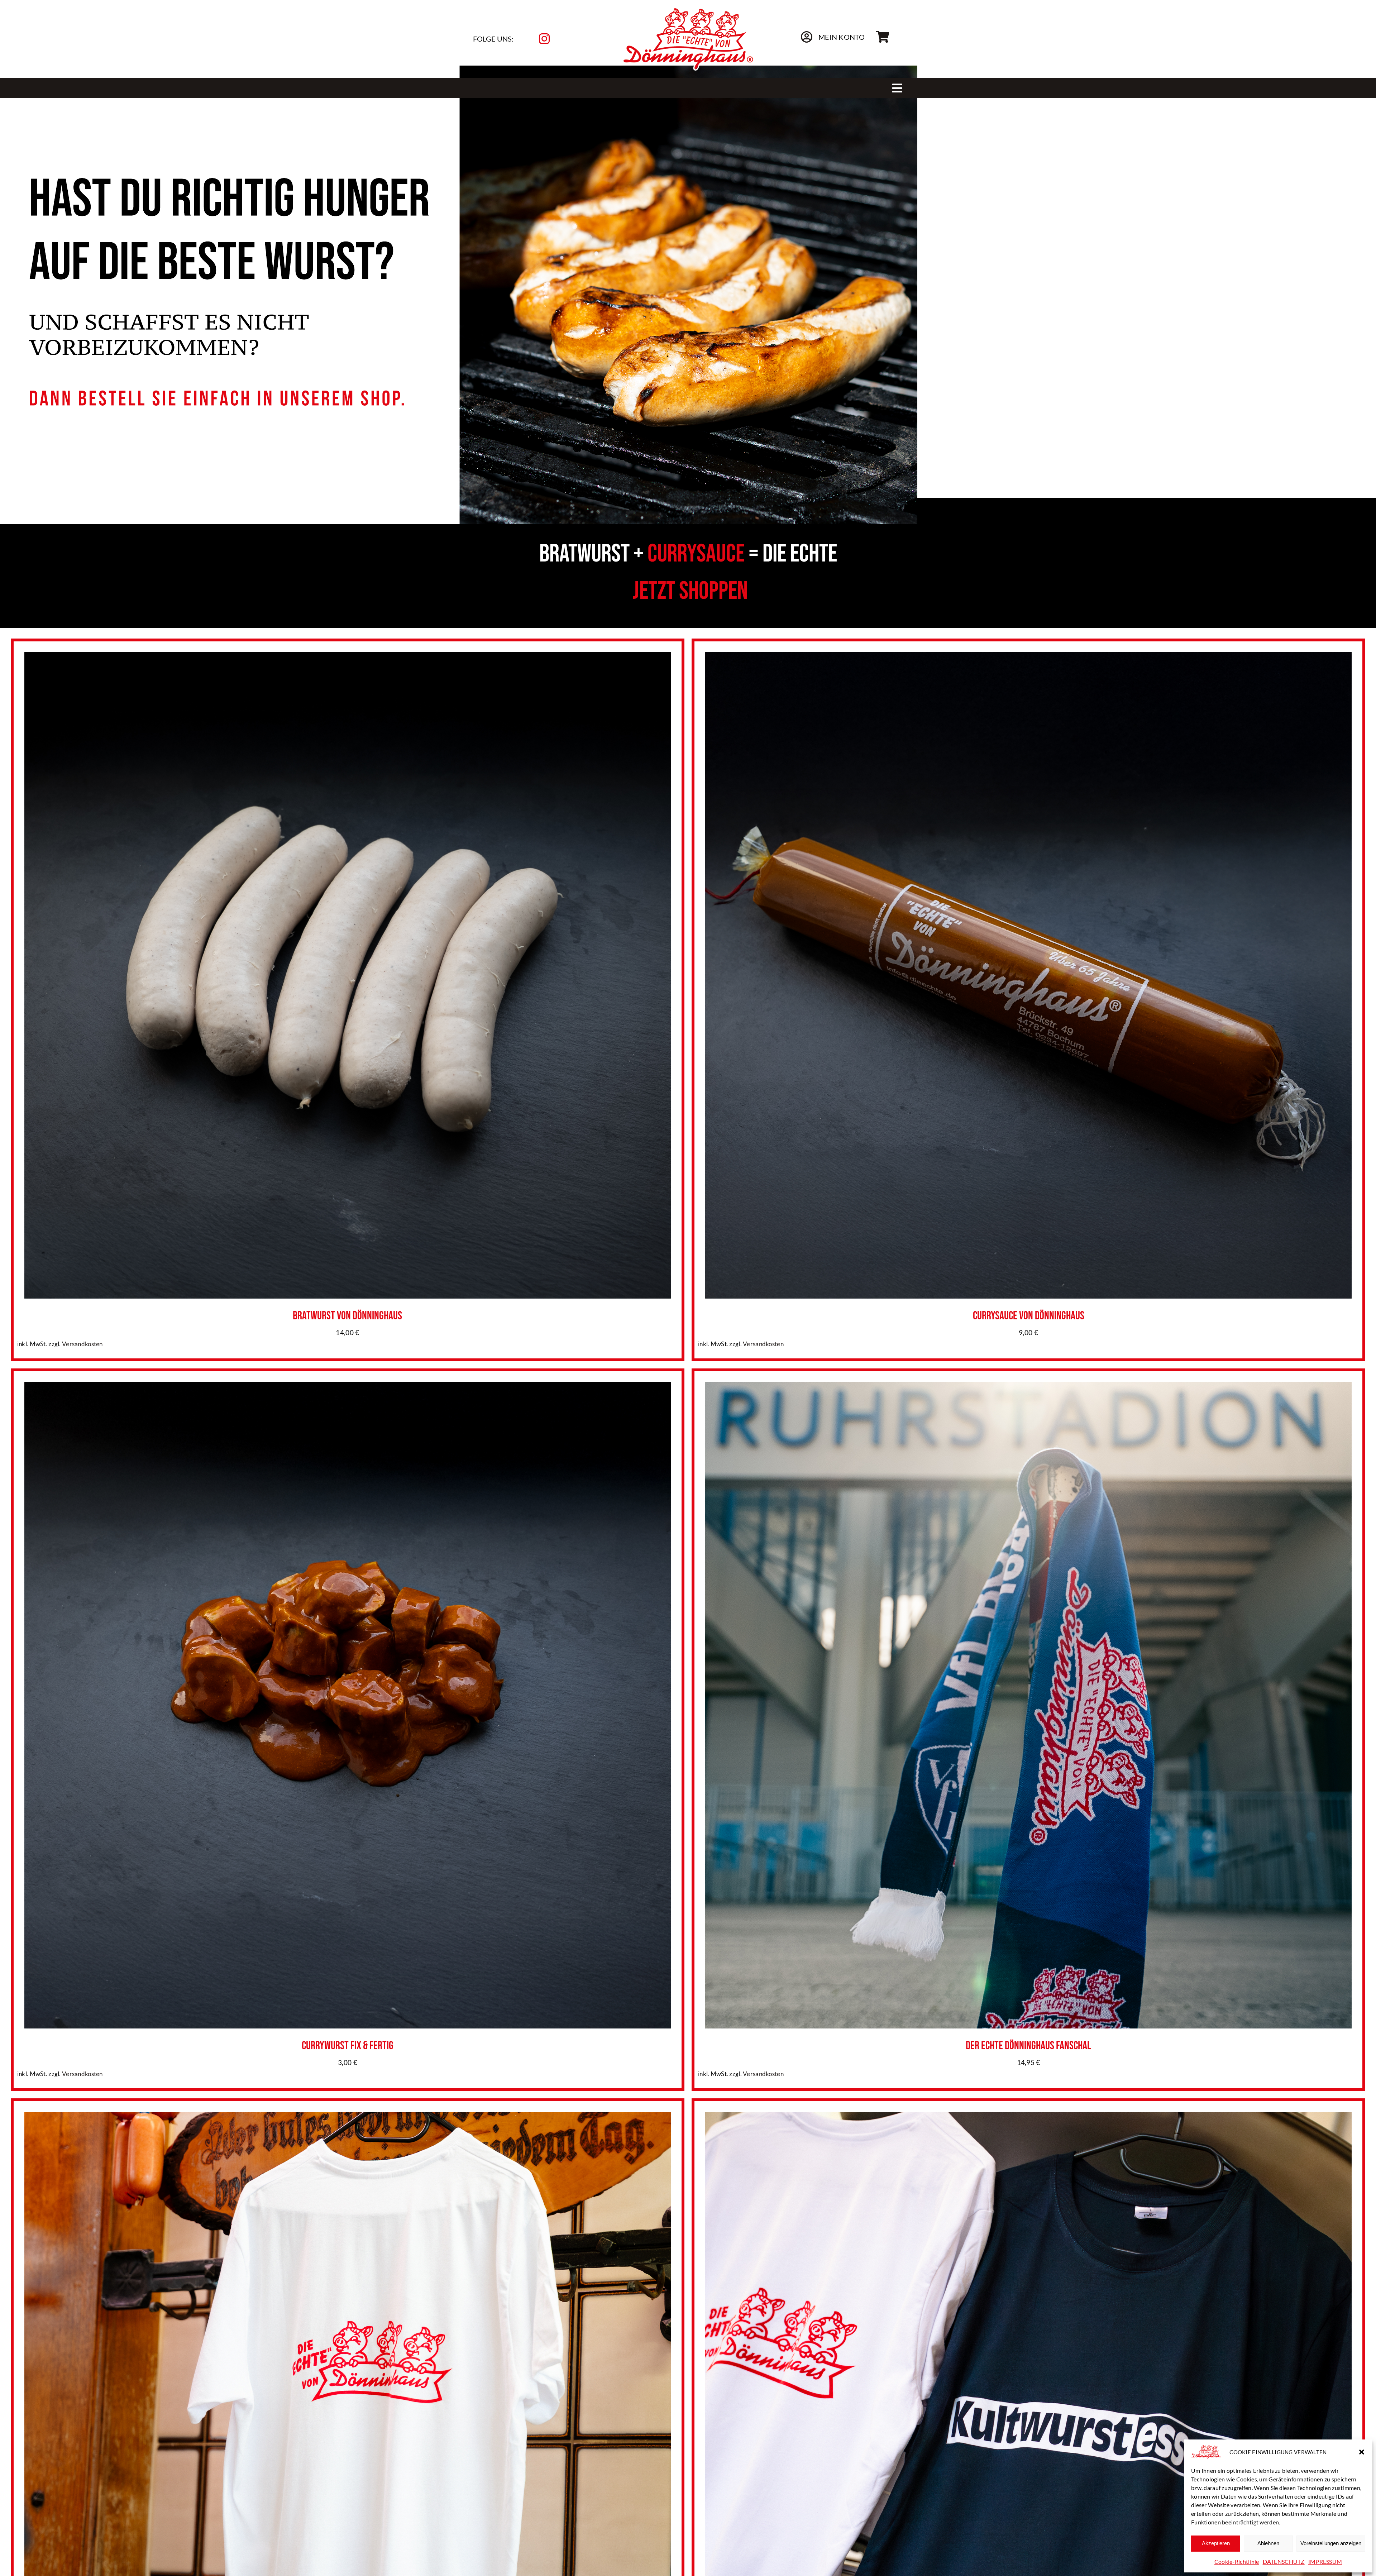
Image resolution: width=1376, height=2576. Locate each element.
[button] (1362, 2452)
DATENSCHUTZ (1284, 2561)
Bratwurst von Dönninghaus (347, 1316)
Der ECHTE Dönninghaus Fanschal (1028, 2046)
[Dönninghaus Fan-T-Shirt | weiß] (348, 2118)
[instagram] (544, 39)
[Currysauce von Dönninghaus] (1028, 658)
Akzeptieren (1216, 2543)
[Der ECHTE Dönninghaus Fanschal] (1028, 1388)
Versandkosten (82, 1344)
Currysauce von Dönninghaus (1029, 1316)
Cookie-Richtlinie (1237, 2561)
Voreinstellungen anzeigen (1331, 2543)
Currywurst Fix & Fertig (348, 2046)
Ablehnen (1268, 2543)
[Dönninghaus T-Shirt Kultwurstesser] (1028, 2118)
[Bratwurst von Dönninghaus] (348, 658)
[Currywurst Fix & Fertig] (348, 1388)
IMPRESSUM (1325, 2561)
